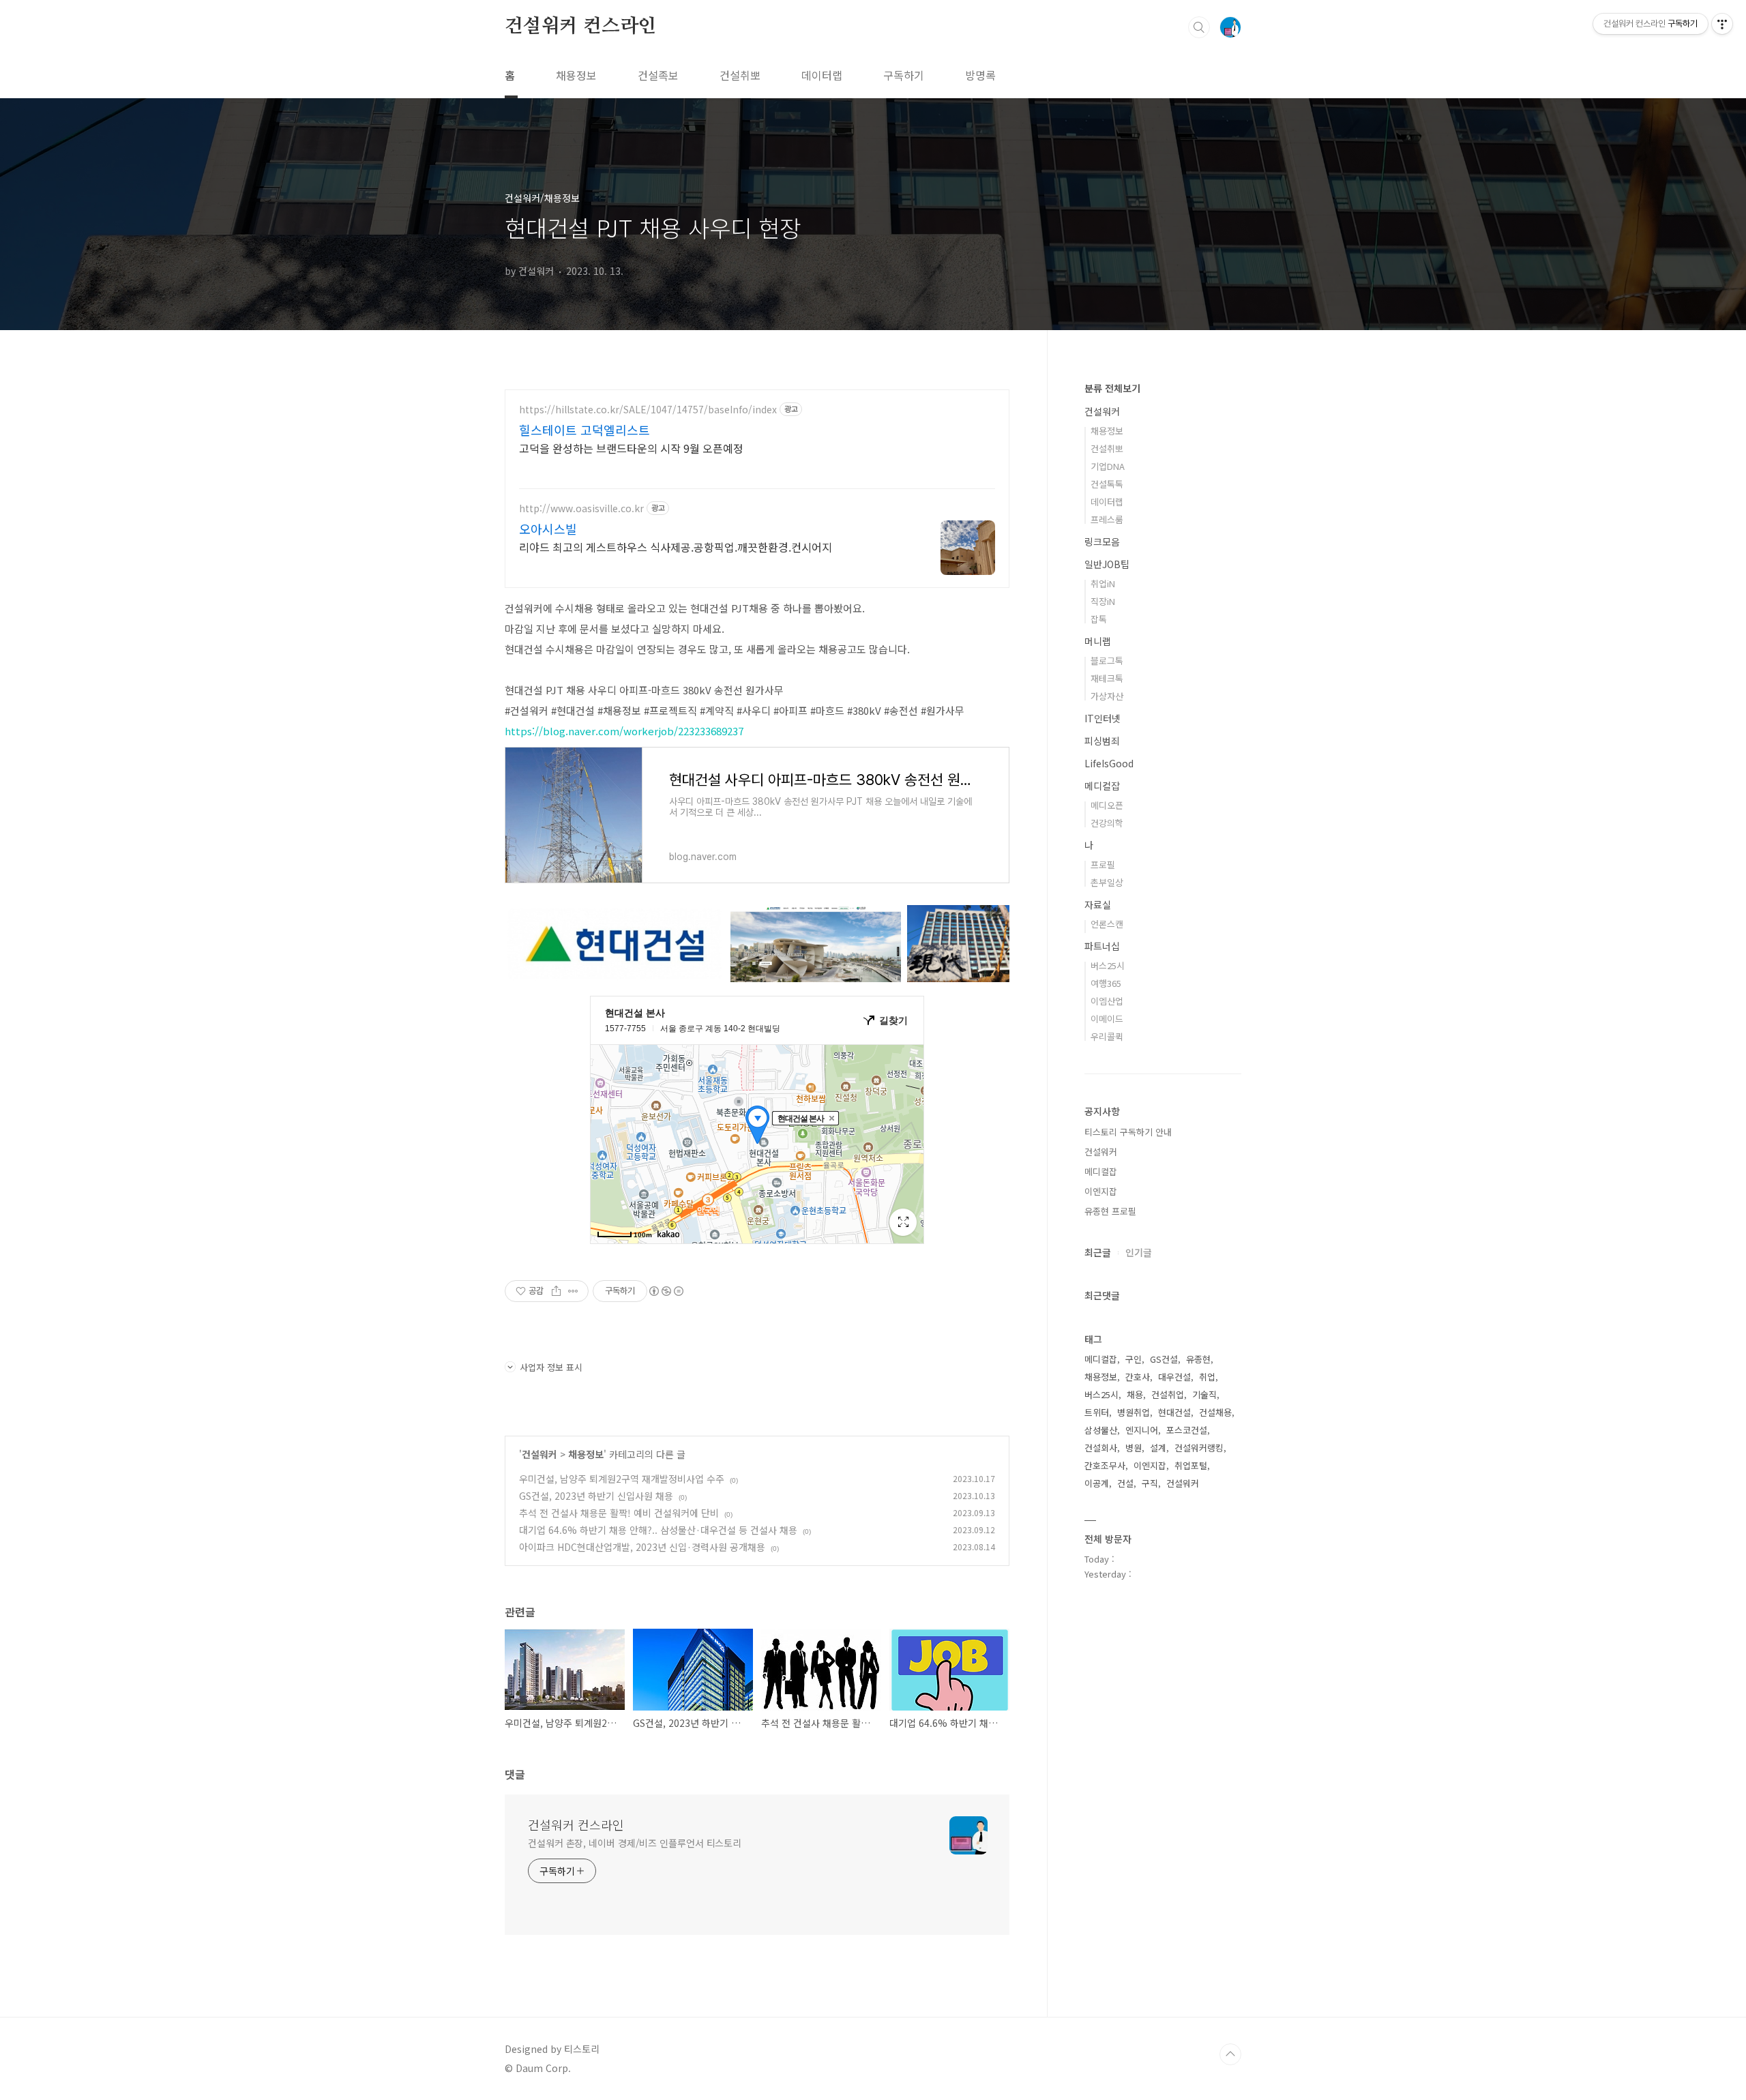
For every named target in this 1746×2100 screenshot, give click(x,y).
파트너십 (1102, 946)
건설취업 (1168, 1394)
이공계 (1097, 1483)
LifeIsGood (1109, 763)
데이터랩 (822, 75)
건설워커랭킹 (1199, 1448)
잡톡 (1099, 619)
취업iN (1103, 583)
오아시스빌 (548, 529)
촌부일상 (1107, 882)
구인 (1134, 1359)
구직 (1150, 1483)
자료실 (1098, 904)
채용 (1135, 1394)
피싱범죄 (1102, 741)
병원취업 (1134, 1412)
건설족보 (658, 75)
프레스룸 (1107, 519)
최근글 (1098, 1252)
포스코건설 (1187, 1430)
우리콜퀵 (1107, 1036)
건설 (1125, 1483)
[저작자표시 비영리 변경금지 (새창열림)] (666, 1291)
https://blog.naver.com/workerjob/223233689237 (624, 731)
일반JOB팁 (1107, 564)
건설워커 (539, 1454)
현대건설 (1174, 1412)
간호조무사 (1105, 1465)
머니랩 (1098, 641)
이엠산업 (1107, 1001)
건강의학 (1107, 823)
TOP (1230, 2054)
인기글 (1139, 1252)
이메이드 (1107, 1019)
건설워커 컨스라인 (580, 27)
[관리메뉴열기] (1722, 24)
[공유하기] (556, 1291)
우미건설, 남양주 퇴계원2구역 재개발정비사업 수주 (622, 1479)
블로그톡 (1107, 661)
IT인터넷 (1103, 718)
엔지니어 (1142, 1430)
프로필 (1103, 864)
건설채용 (1215, 1412)
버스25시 (1108, 965)
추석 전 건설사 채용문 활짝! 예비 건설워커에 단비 (619, 1513)
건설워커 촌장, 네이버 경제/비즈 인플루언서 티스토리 (635, 1843)
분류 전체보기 (1112, 388)
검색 (1199, 27)
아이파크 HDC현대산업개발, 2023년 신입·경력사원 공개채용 (642, 1547)
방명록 (980, 75)
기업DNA (1108, 466)
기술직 (1204, 1394)
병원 (1134, 1448)
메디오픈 (1107, 805)
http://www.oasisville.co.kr (581, 508)
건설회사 (1101, 1448)
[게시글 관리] (573, 1291)
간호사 (1138, 1377)
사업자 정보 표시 (551, 1367)
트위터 (1097, 1412)
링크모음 (1102, 542)
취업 (1207, 1377)
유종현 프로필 (1110, 1211)
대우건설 (1174, 1377)
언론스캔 (1107, 924)
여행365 (1106, 983)
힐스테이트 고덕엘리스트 (585, 430)
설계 (1158, 1448)
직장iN (1103, 601)
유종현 (1198, 1359)
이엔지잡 (1101, 1191)
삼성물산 (1101, 1430)
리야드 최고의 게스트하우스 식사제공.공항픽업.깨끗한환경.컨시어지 (676, 547)
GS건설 (1164, 1359)
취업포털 (1191, 1465)
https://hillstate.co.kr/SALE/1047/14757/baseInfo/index (648, 410)
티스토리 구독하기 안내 (1128, 1132)
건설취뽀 (740, 75)
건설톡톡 (1107, 484)
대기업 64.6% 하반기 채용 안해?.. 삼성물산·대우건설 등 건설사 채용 (658, 1530)
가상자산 (1107, 696)
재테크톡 (1107, 678)
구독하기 (904, 75)
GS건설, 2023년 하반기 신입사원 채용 (596, 1496)
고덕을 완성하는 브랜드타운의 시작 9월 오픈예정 (631, 448)
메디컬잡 (1102, 786)
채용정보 (576, 75)
